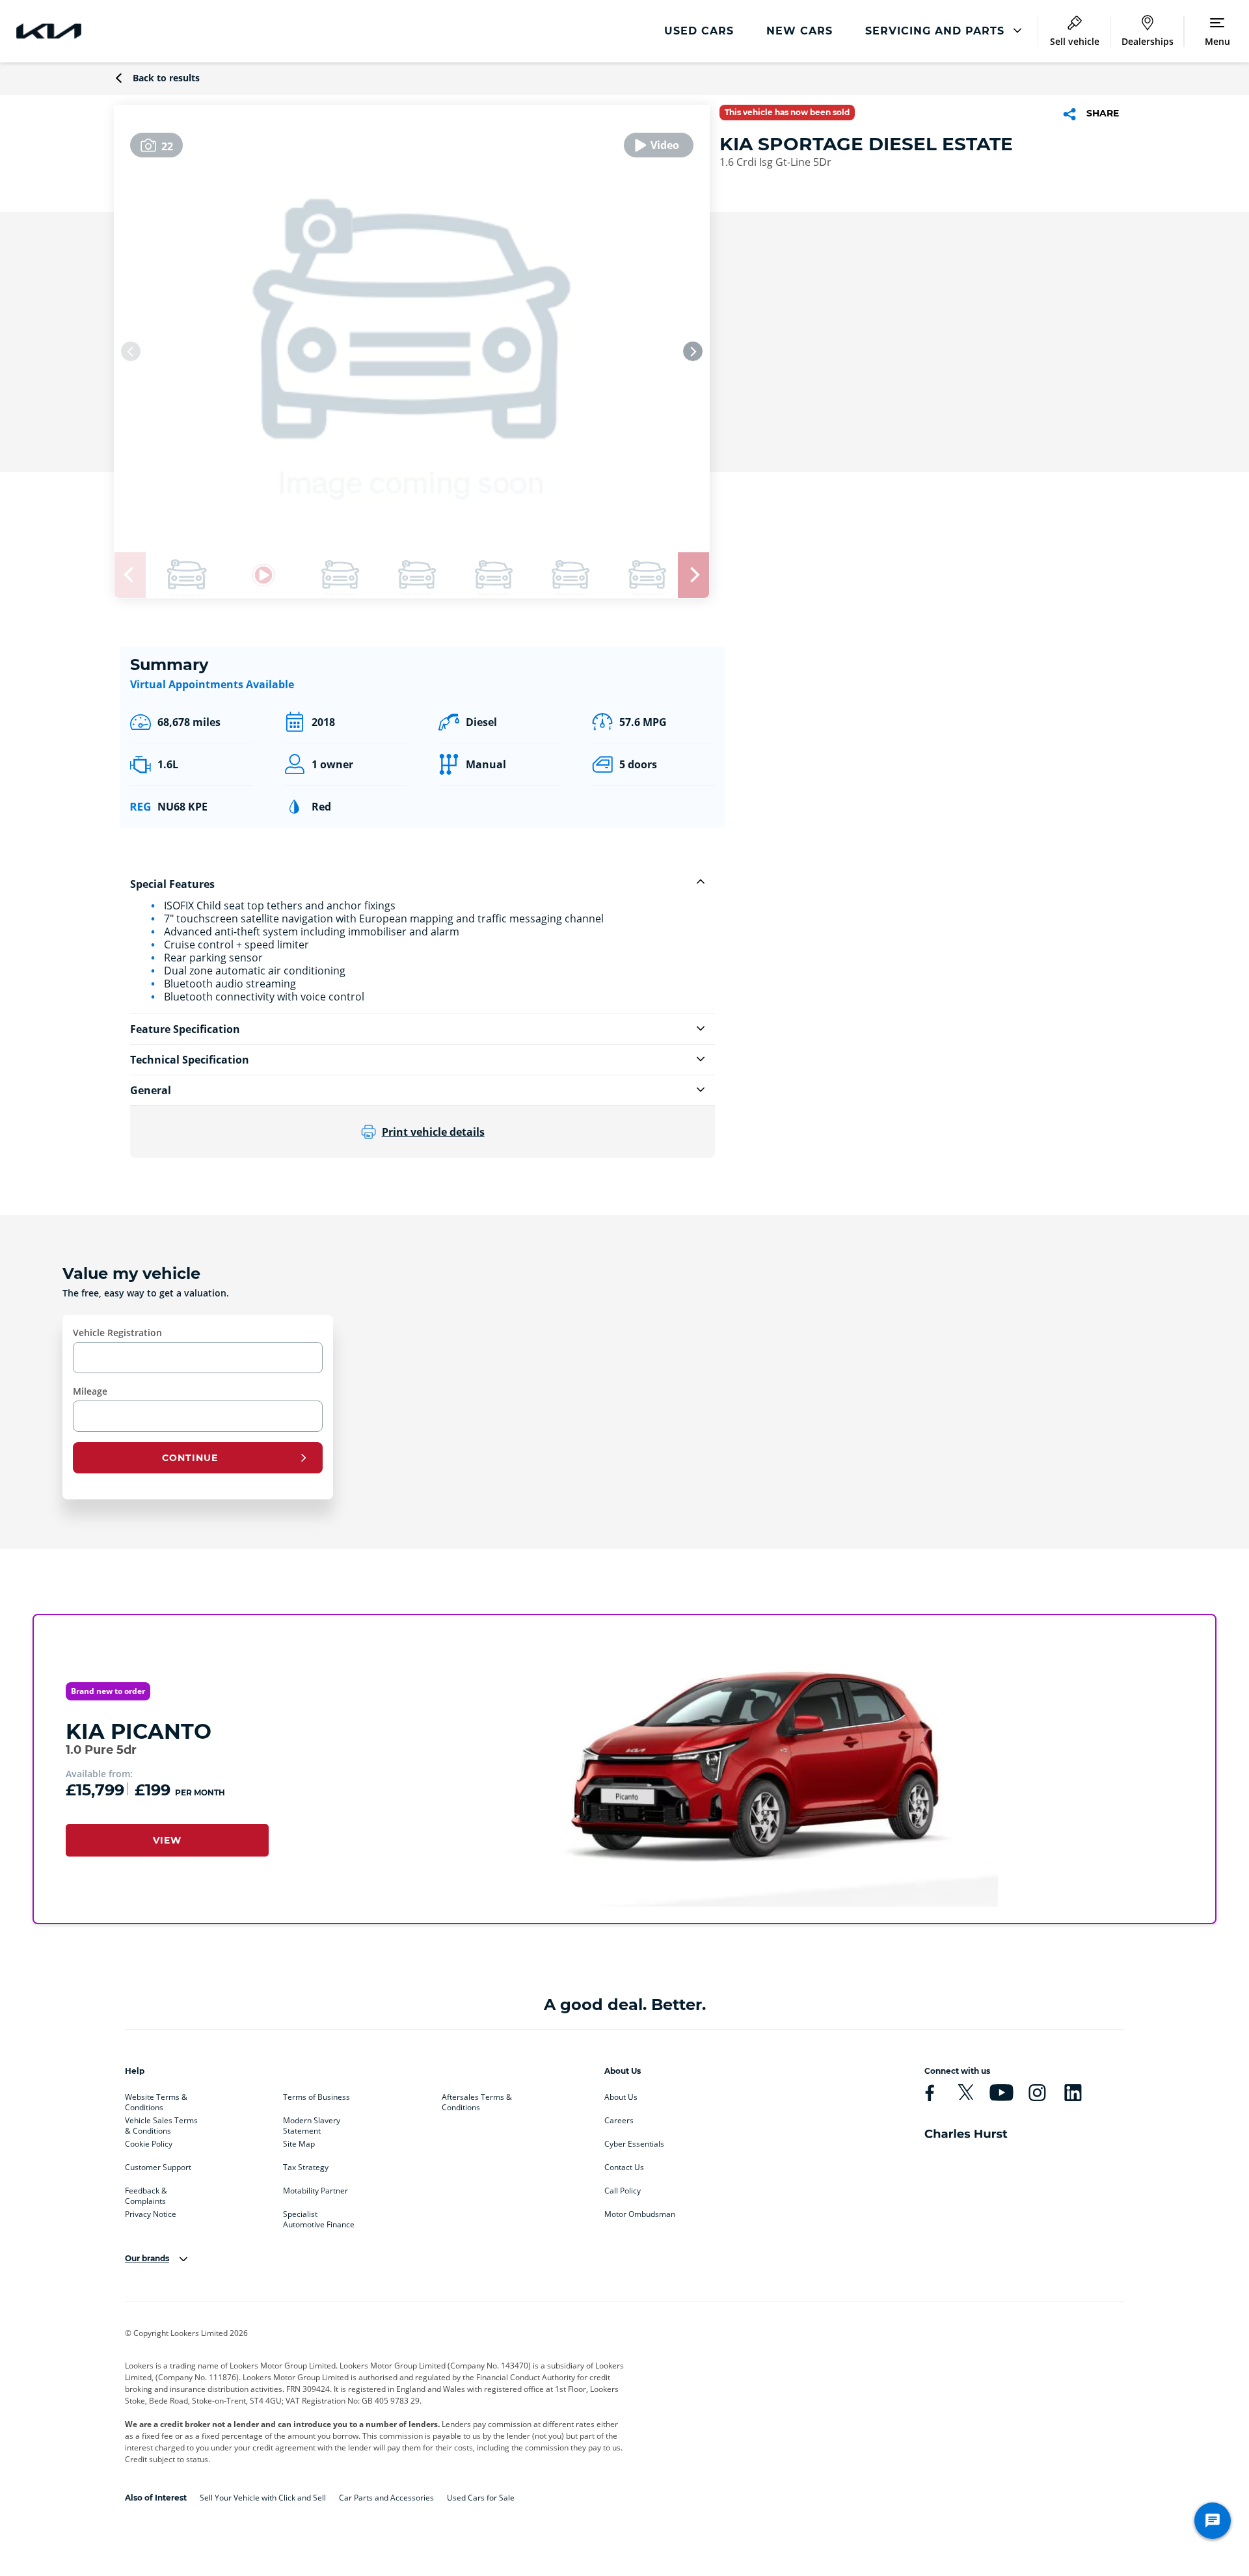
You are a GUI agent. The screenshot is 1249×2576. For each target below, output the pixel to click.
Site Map (299, 2144)
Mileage (90, 1391)
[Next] (693, 351)
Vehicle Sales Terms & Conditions (161, 2123)
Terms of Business (316, 2097)
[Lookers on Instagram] (1037, 2093)
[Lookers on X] (965, 2093)
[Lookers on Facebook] (930, 2093)
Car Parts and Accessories (386, 2498)
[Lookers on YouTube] (1001, 2093)
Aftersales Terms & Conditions (477, 2100)
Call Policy (623, 2191)
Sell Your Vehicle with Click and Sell (263, 2498)
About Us (621, 2097)
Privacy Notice (151, 2214)
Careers (619, 2121)
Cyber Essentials (634, 2144)
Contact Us (624, 2167)
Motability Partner (316, 2191)
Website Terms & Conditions (156, 2100)
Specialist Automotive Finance (319, 2217)
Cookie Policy (149, 2144)
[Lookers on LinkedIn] (1073, 2093)
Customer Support (158, 2167)
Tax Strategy (306, 2167)
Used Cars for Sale (481, 2498)
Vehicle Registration (117, 1333)
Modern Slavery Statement (312, 2123)
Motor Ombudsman (640, 2214)
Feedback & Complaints (146, 2194)
